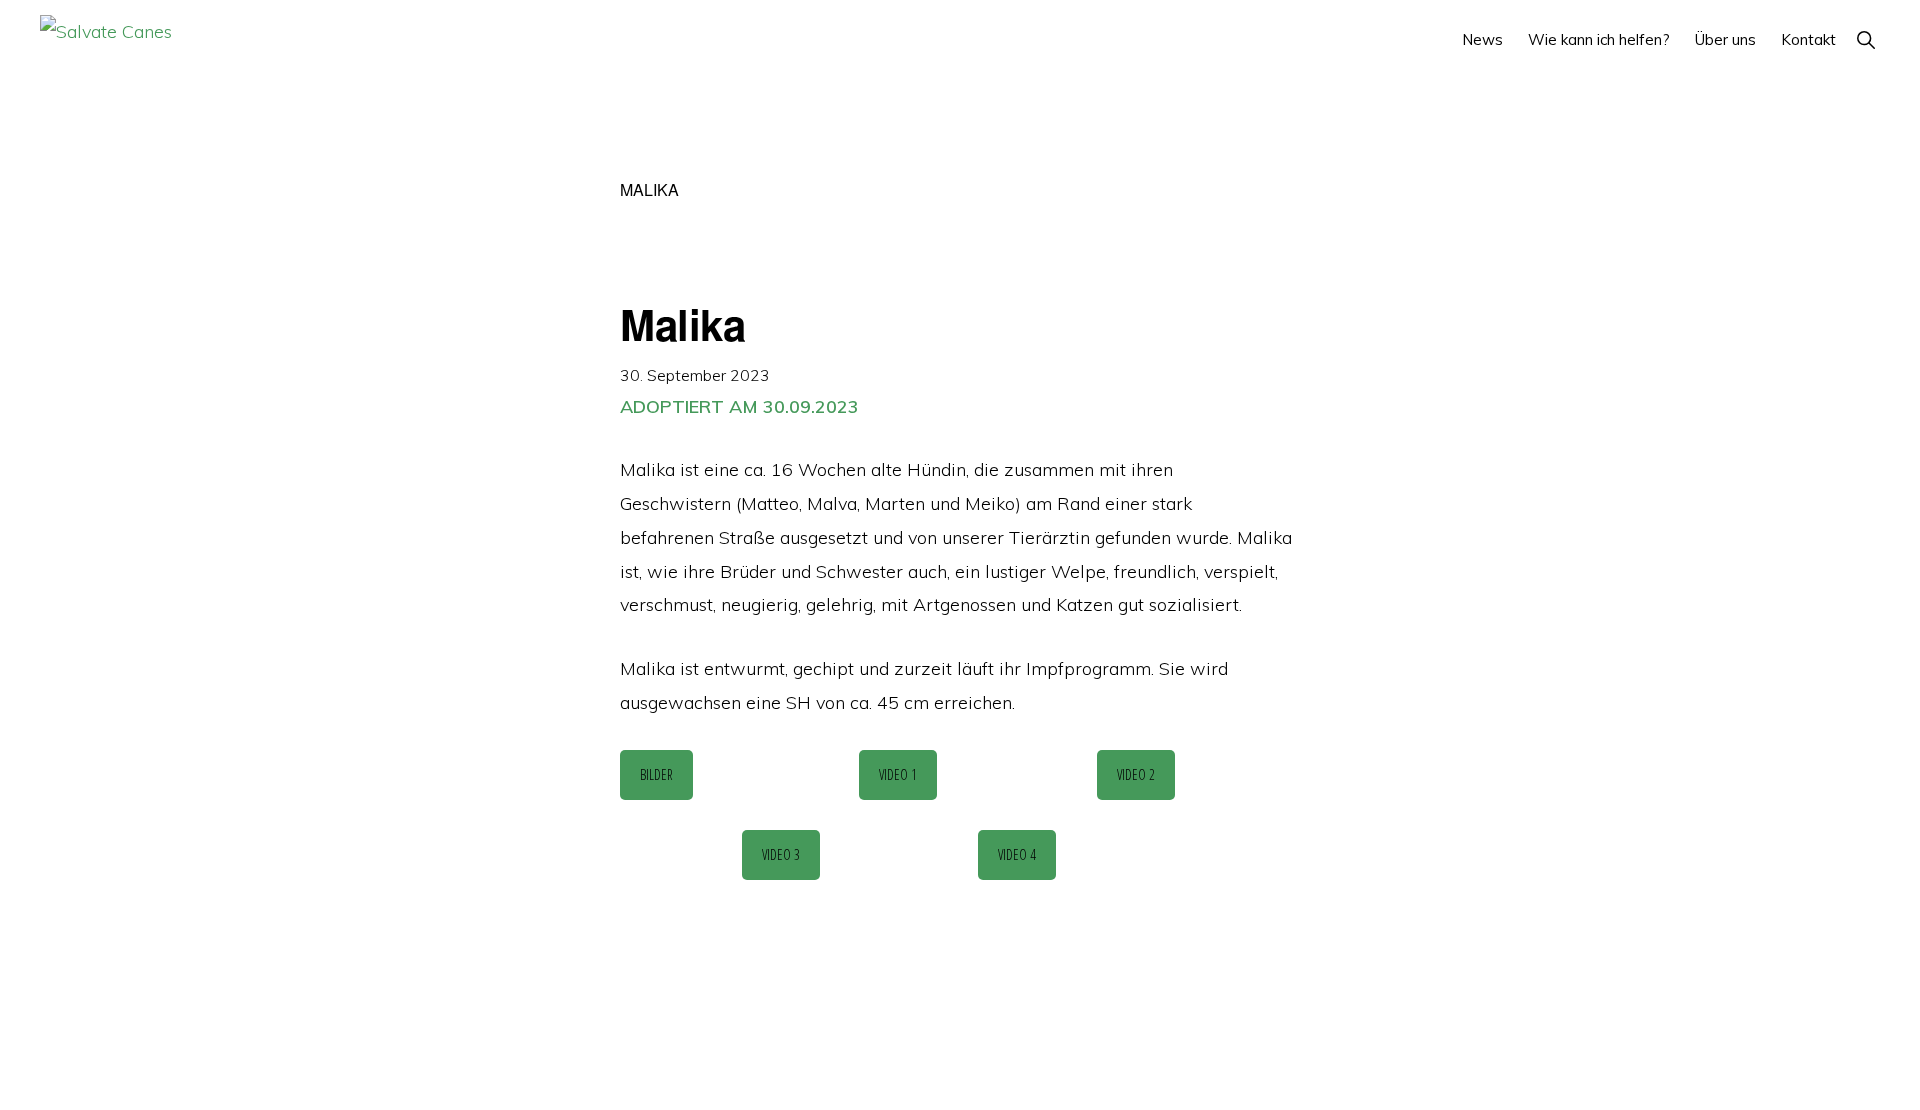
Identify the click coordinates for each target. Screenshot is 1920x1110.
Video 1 (898, 774)
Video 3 (781, 854)
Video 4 (1017, 854)
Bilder (656, 774)
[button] (1865, 39)
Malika (682, 324)
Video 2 (1136, 774)
